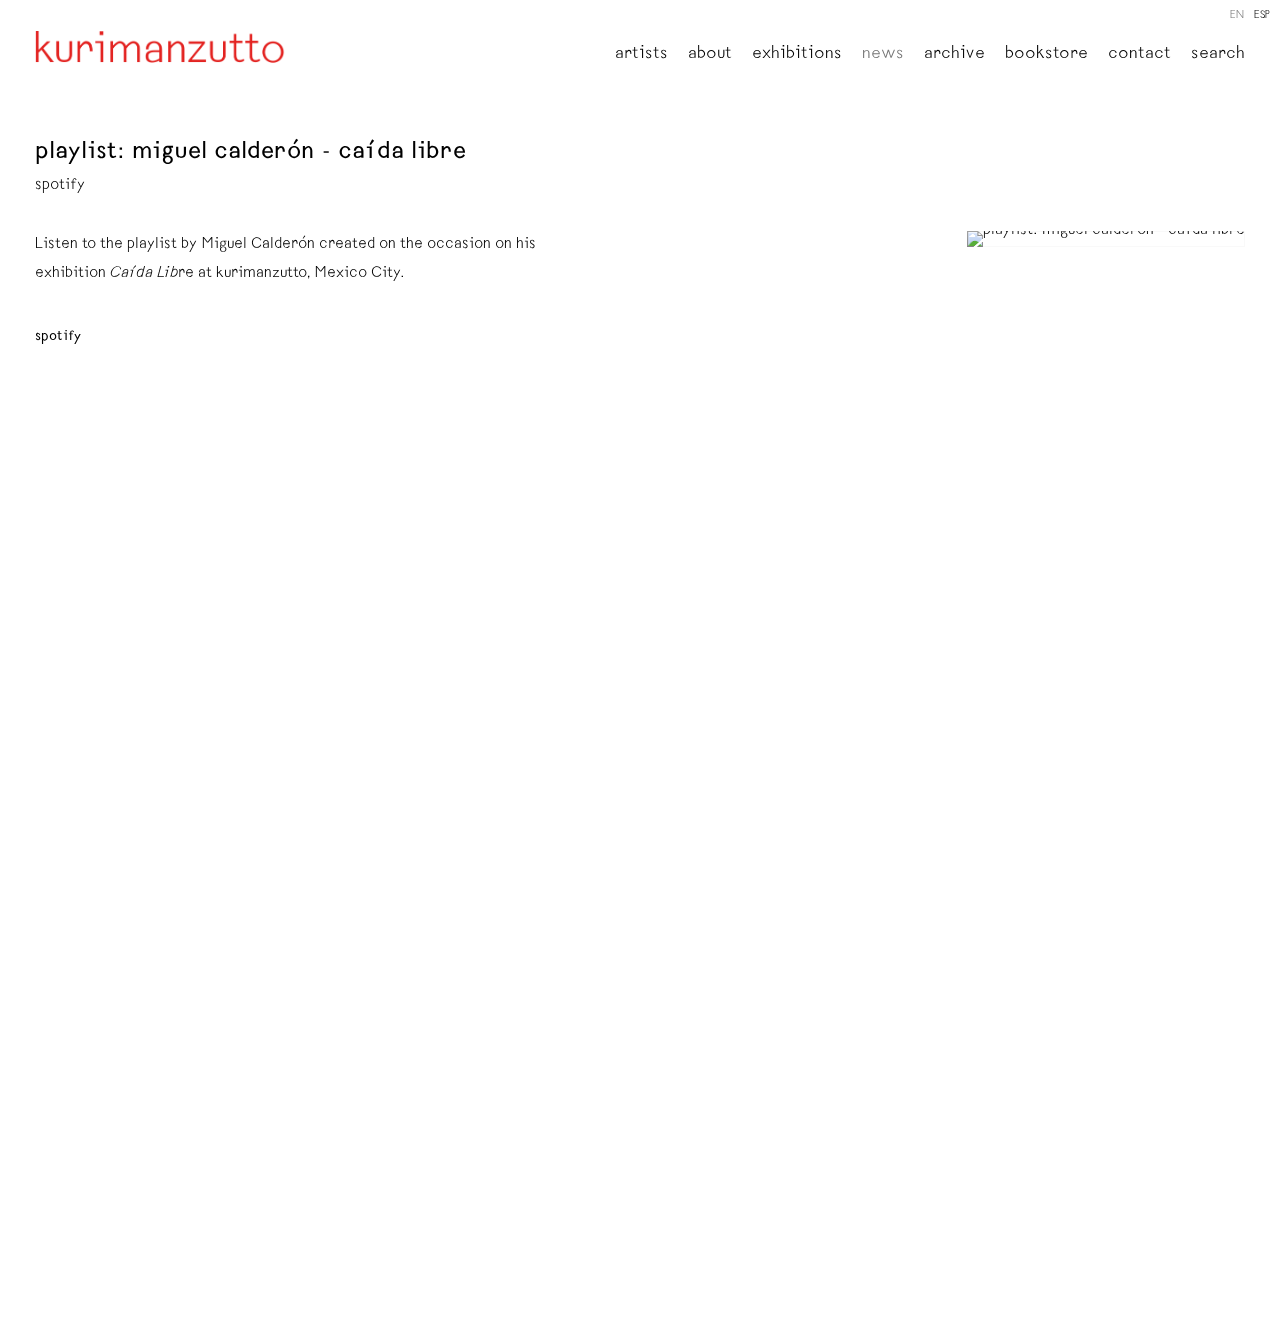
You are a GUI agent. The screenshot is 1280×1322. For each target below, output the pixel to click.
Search (1218, 55)
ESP (1262, 15)
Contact (1139, 55)
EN (1237, 15)
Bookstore (1046, 55)
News (883, 55)
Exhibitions (797, 55)
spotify (58, 337)
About (710, 55)
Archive (954, 55)
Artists (641, 55)
